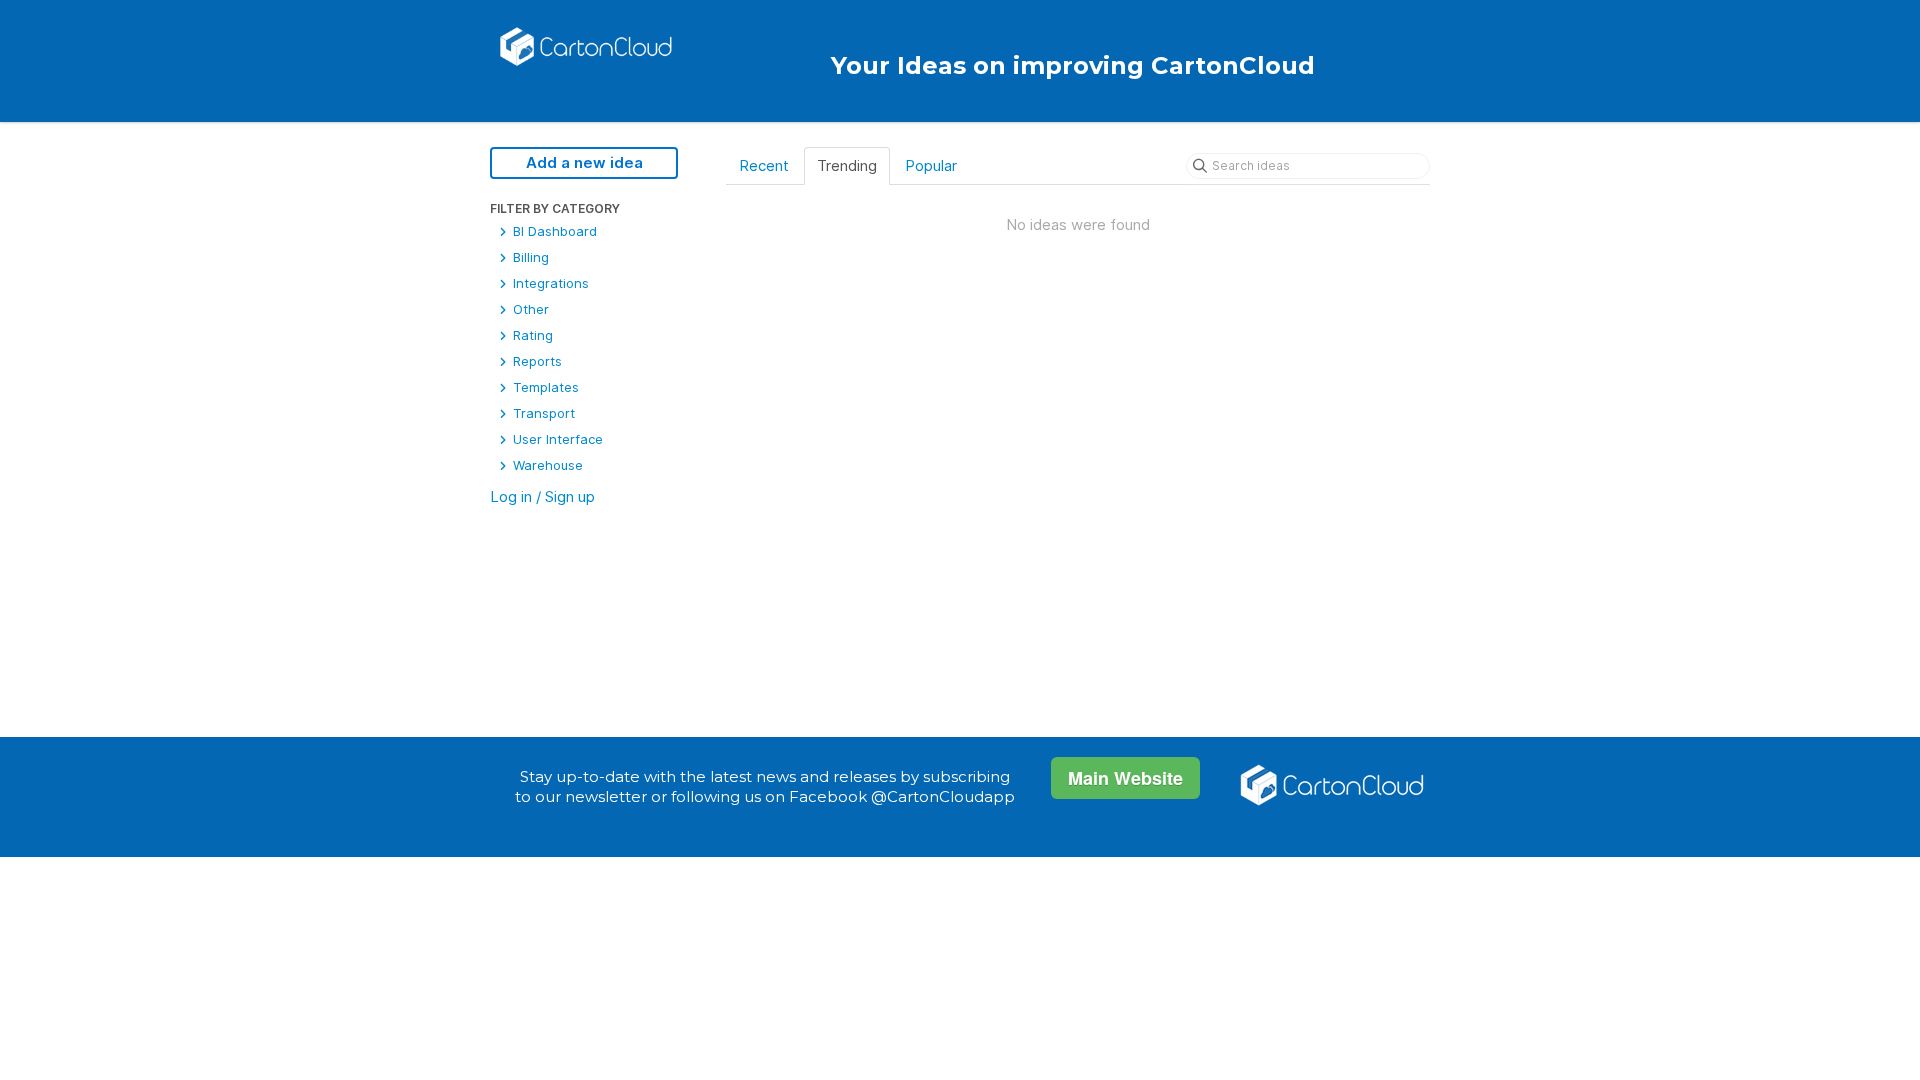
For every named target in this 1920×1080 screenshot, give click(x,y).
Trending (847, 165)
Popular (931, 165)
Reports (535, 361)
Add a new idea (584, 162)
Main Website (1125, 778)
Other (529, 309)
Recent (764, 165)
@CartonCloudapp (943, 796)
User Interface (556, 439)
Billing (529, 257)
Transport (542, 413)
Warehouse (546, 465)
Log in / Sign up (542, 496)
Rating (531, 335)
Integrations (549, 283)
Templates (544, 387)
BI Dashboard (553, 231)
